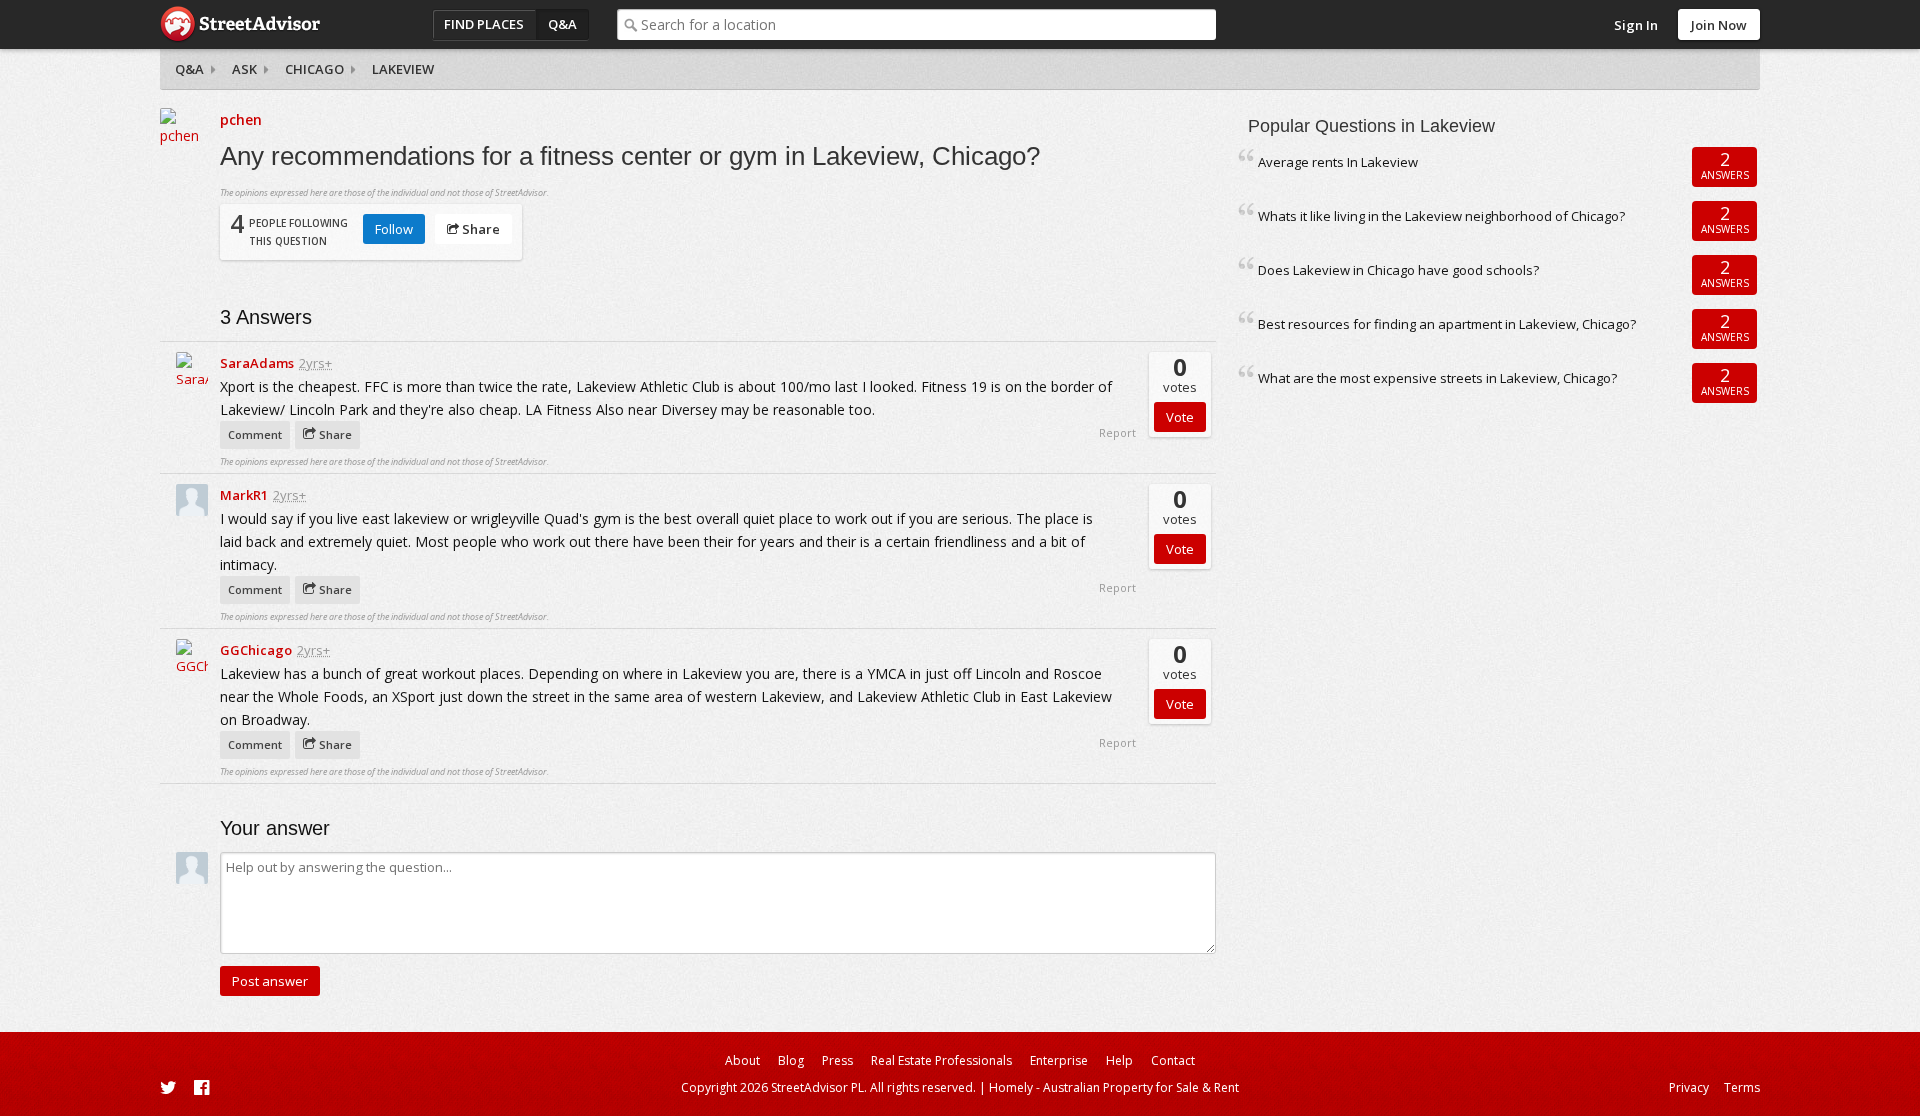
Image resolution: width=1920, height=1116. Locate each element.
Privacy (1689, 1087)
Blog (791, 1060)
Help (1119, 1060)
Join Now (1719, 25)
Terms (1742, 1087)
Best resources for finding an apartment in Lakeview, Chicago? (1447, 324)
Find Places (484, 24)
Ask (244, 69)
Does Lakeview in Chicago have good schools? (1398, 270)
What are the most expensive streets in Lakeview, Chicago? (1437, 378)
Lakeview (403, 69)
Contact (1173, 1060)
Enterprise (1059, 1060)
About (742, 1060)
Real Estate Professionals (941, 1060)
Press (837, 1060)
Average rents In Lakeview (1338, 162)
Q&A (562, 24)
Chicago (314, 69)
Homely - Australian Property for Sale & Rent (1114, 1087)
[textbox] (928, 24)
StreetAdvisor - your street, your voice (240, 24)
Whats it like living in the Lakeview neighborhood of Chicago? (1441, 216)
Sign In (1636, 25)
